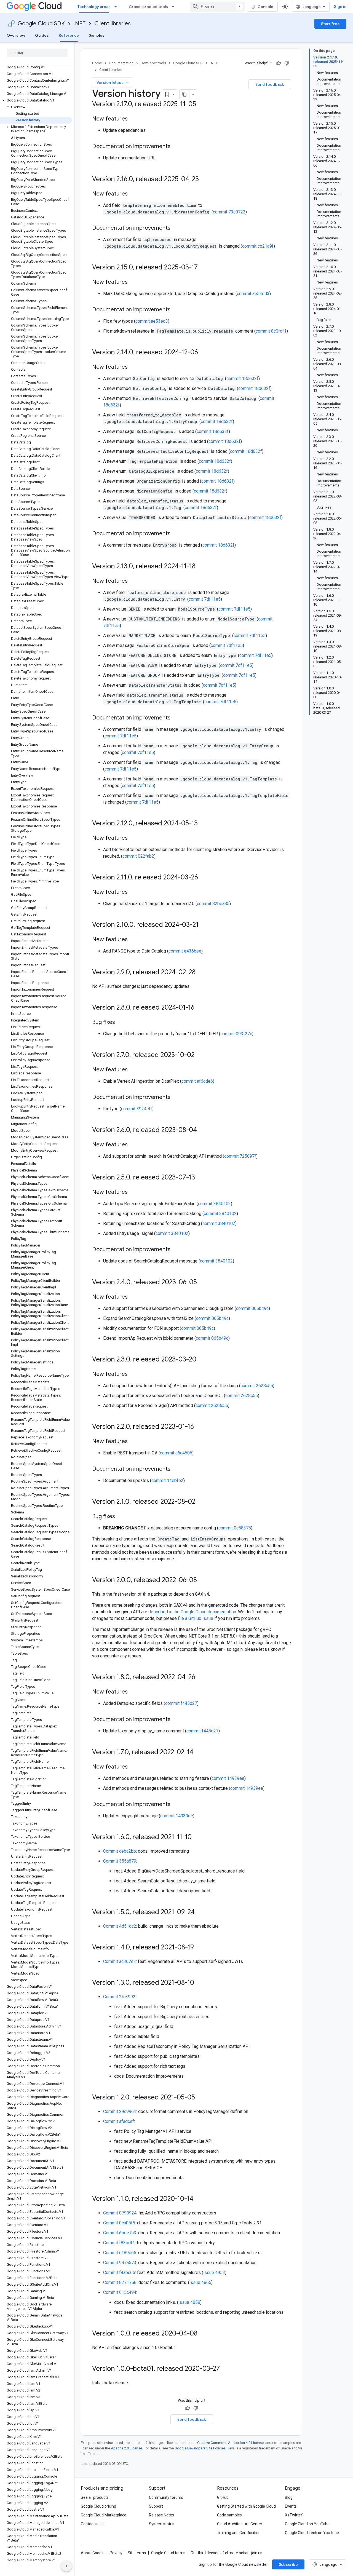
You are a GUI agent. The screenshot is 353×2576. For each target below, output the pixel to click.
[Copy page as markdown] (184, 94)
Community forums (166, 2497)
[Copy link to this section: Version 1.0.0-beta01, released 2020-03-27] (225, 2369)
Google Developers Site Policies (200, 2448)
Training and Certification (239, 2533)
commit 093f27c (236, 1034)
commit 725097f (240, 1156)
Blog (289, 2497)
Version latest (113, 82)
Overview (16, 35)
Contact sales (93, 2524)
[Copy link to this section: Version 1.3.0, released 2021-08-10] (200, 1983)
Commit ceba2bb (120, 1851)
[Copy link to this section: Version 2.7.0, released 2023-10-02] (200, 1055)
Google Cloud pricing (98, 2506)
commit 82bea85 (213, 904)
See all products (95, 2497)
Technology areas (94, 7)
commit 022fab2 (138, 856)
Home (97, 63)
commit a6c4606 (176, 1453)
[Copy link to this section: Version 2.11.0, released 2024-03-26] (204, 878)
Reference (69, 35)
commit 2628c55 (257, 1386)
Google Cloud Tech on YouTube (312, 2533)
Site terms (137, 2553)
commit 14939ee (228, 1778)
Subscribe (288, 2564)
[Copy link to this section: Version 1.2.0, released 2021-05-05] (200, 2098)
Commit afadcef (119, 2121)
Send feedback (270, 84)
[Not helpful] (287, 63)
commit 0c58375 (235, 1528)
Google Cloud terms (168, 2553)
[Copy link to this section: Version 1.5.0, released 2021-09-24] (200, 1912)
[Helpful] (279, 63)
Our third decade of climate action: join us (226, 2553)
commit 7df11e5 (205, 599)
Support (156, 2506)
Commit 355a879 (120, 1861)
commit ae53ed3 (253, 294)
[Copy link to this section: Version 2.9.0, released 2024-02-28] (201, 973)
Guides (42, 35)
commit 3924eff (137, 1109)
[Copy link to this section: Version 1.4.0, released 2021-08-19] (199, 1948)
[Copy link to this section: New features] (133, 119)
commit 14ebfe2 (167, 1480)
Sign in (340, 7)
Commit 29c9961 (120, 2111)
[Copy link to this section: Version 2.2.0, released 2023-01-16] (199, 1427)
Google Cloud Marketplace (104, 2515)
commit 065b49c (252, 1308)
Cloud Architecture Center (240, 2524)
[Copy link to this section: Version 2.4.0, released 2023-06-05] (202, 1283)
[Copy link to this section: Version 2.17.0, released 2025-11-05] (202, 105)
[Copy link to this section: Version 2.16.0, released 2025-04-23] (204, 180)
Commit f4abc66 (119, 2273)
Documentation (121, 63)
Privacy (116, 2553)
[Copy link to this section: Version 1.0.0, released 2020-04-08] (203, 2334)
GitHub (223, 2497)
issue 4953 (214, 2273)
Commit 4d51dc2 (120, 1926)
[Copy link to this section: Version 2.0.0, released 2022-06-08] (202, 1580)
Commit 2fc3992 (119, 1997)
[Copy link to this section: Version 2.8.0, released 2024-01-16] (200, 1008)
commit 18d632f (242, 378)
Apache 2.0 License (126, 2448)
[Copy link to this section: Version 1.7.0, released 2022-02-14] (199, 1753)
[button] (36, 100)
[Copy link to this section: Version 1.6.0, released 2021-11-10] (197, 1837)
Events (291, 2506)
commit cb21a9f (258, 246)
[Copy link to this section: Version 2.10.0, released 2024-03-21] (204, 925)
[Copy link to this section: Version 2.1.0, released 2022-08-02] (201, 1502)
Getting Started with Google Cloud (246, 2506)
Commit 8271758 (120, 2282)
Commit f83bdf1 (119, 2243)
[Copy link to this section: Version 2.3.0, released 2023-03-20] (202, 1360)
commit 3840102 (214, 1204)
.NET (80, 24)
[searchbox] (37, 53)
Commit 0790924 (120, 2213)
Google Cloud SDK (41, 24)
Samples (97, 35)
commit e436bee (185, 951)
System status (162, 2524)
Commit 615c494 (120, 2292)
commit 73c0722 (229, 212)
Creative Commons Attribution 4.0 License (230, 2443)
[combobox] (217, 7)
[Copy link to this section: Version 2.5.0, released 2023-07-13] (200, 1178)
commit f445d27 (181, 1703)
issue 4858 (189, 2302)
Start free (330, 24)
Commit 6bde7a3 (120, 2233)
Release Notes (161, 2515)
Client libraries (113, 24)
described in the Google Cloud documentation (192, 1612)
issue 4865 (200, 2282)
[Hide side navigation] (66, 2566)
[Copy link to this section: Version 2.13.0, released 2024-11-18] (201, 567)
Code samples (229, 2515)
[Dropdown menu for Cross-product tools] (175, 7)
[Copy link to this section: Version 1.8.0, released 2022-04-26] (201, 1678)
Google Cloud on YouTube (307, 2524)
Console (265, 7)
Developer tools (153, 63)
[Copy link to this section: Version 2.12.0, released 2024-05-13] (203, 824)
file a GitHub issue (196, 1618)
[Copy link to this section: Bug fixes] (121, 1023)
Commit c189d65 (120, 2253)
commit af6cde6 (197, 1081)
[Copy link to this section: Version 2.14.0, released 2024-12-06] (204, 353)
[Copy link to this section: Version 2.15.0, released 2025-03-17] (203, 268)
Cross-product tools (148, 7)
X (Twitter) (294, 2515)
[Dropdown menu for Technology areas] (117, 7)
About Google (93, 2553)
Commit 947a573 (120, 2263)
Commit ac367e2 (120, 1961)
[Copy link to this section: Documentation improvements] (176, 147)
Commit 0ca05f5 (119, 2223)
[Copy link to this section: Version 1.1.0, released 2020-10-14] (199, 2199)
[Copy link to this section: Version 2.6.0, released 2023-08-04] (202, 1130)
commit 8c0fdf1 (271, 331)
